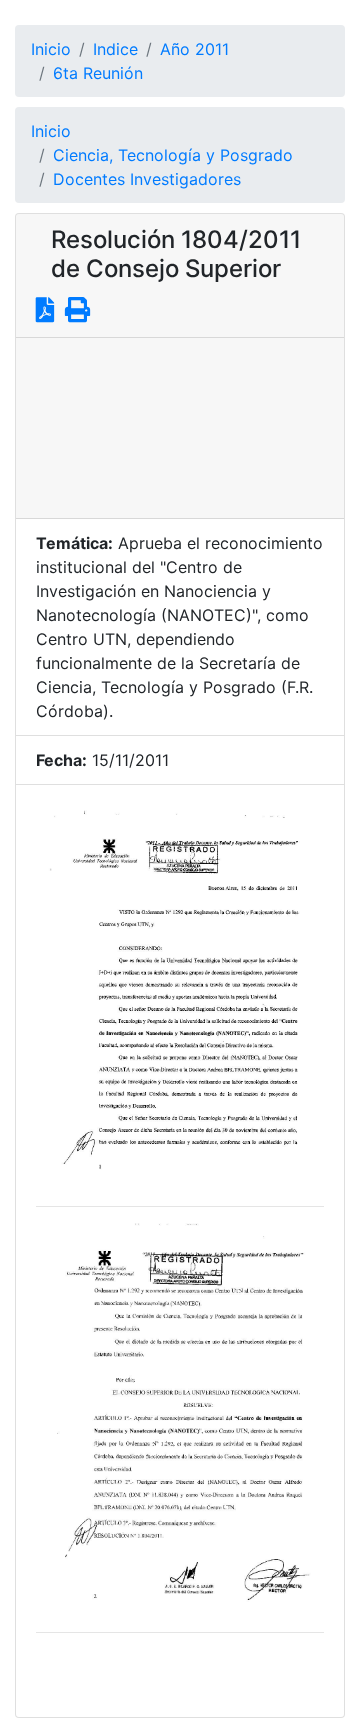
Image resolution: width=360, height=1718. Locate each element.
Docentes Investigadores (147, 179)
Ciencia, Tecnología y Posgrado (173, 155)
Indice (115, 49)
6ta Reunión (98, 73)
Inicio (51, 49)
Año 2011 (194, 49)
